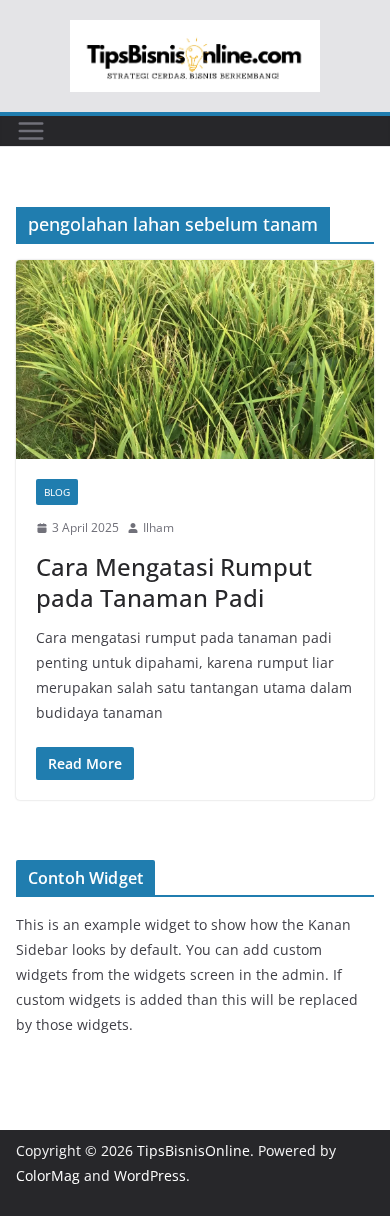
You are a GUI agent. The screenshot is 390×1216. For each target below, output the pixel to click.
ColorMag (48, 1175)
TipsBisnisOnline (193, 1150)
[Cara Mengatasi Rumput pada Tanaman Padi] (195, 359)
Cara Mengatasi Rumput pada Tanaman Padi (174, 582)
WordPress (150, 1175)
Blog (57, 492)
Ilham (158, 527)
